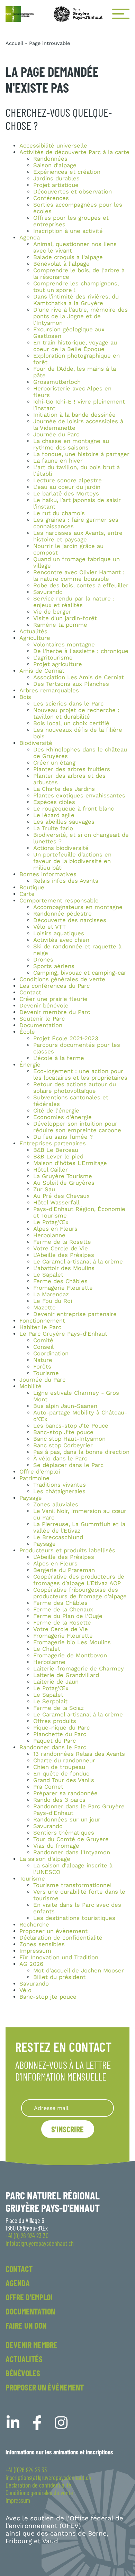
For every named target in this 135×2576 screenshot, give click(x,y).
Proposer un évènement (53, 1931)
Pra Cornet (48, 1787)
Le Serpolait (50, 1701)
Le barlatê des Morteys (66, 494)
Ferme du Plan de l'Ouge (68, 1616)
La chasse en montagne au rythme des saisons (71, 444)
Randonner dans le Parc (53, 1747)
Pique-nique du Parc (61, 1728)
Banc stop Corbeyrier (63, 1445)
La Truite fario (53, 828)
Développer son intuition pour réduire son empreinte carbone (77, 1127)
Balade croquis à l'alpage (68, 257)
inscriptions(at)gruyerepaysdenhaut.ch (48, 2478)
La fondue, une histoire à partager (81, 454)
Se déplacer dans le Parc (68, 1465)
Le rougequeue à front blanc (74, 809)
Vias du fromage (56, 1846)
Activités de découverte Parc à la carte (74, 152)
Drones (43, 960)
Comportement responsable (59, 901)
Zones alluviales (56, 1504)
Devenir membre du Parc (55, 1012)
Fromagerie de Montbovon (70, 1655)
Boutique (32, 887)
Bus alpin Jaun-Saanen (65, 1406)
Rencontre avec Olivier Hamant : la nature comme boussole (79, 576)
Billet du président (59, 1977)
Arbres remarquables (49, 690)
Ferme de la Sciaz (58, 1708)
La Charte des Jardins (64, 789)
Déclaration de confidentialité (61, 1938)
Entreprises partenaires (53, 1143)
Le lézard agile (54, 815)
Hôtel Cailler (51, 1170)
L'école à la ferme (59, 1058)
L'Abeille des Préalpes (64, 1255)
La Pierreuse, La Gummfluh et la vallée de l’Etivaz (79, 1527)
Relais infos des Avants (66, 881)
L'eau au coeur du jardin (67, 487)
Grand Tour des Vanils (64, 1780)
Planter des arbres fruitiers (72, 769)
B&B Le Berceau (56, 1150)
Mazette (44, 1308)
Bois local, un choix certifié (71, 723)
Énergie (30, 1065)
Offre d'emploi (40, 1472)
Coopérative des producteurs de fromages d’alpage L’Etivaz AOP (79, 1580)
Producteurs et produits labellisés (67, 1550)
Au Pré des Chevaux (61, 1196)
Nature (43, 1360)
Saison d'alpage (55, 165)
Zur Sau (44, 1189)
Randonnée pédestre (62, 914)
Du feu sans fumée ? (63, 1137)
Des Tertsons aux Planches (71, 684)
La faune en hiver (58, 461)
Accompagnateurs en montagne (78, 907)
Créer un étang (54, 763)
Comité (43, 1340)
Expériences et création (67, 172)
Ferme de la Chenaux (63, 1609)
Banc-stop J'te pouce (63, 1432)
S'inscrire (67, 2129)
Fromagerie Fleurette (63, 1288)
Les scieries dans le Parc (68, 704)
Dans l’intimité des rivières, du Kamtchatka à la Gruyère (76, 300)
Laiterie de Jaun (56, 1682)
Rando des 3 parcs (59, 1800)
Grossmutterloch (57, 382)
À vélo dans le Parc (60, 1459)
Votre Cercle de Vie (61, 1248)
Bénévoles (23, 2373)
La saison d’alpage (45, 1859)
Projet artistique (56, 185)
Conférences (51, 198)
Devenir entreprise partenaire (75, 1314)
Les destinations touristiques (74, 1918)
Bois (25, 697)
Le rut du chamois (59, 513)
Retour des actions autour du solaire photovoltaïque (75, 1088)
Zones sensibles (42, 1944)
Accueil (14, 43)
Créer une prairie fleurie (53, 999)
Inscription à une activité (68, 231)
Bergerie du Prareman (64, 1570)
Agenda (30, 238)
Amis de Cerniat (42, 671)
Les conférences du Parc (55, 986)
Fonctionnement (42, 1321)
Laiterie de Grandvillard (66, 1675)
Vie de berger (52, 612)
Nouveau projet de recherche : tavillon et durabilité (76, 713)
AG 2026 (31, 1964)
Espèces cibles (54, 802)
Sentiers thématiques (64, 1833)
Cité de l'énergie (56, 1111)
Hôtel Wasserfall (56, 1202)
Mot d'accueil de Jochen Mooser (79, 1971)
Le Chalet (47, 1649)
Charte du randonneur (64, 1760)
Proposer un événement (45, 2387)
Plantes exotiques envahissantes (79, 795)
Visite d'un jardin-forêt (65, 618)
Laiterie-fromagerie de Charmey (79, 1669)
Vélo (25, 1990)
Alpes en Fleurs (55, 1229)
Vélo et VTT (49, 927)
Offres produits (55, 1721)
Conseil (43, 1347)
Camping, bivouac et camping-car (80, 973)
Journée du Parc (56, 434)
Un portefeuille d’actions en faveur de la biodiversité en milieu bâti (72, 861)
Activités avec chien (61, 940)
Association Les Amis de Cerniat (79, 677)
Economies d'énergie (62, 1117)
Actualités (33, 631)
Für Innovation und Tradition (59, 1957)
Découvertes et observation (73, 192)
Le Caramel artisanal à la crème (78, 1262)
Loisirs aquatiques (59, 933)
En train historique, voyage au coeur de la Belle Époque (75, 346)
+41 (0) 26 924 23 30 (27, 2236)
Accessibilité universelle (53, 146)
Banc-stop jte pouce (48, 1997)
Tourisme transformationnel (73, 1885)
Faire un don (26, 2325)
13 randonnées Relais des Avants (79, 1754)
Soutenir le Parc (42, 1019)
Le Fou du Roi (53, 1301)
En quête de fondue (61, 1774)
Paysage (31, 1498)
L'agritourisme (53, 658)
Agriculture (35, 638)
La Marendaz (51, 1294)
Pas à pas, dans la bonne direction (81, 1452)
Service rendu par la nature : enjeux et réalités (74, 602)
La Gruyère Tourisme (63, 1176)
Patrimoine (34, 1478)
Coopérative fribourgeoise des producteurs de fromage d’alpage (80, 1593)
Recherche (34, 1925)
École (27, 1032)
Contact (30, 992)
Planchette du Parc (60, 1734)
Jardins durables (56, 178)
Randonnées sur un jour (67, 1820)
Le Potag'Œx (51, 1222)
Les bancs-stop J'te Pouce (71, 1426)
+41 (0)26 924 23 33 (26, 2470)
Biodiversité (36, 743)
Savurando (48, 592)
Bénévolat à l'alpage (61, 264)
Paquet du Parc (55, 1741)
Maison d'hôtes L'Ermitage (70, 1163)
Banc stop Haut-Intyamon (69, 1439)
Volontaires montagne (64, 645)
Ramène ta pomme (60, 625)
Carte (27, 894)
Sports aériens (54, 966)
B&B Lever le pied (58, 1157)
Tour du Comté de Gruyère (71, 1839)
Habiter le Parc (40, 1327)
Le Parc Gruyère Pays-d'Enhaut (63, 1334)
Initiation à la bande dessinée (74, 415)
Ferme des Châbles (60, 1281)
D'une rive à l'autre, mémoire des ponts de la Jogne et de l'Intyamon (80, 316)
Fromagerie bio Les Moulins (72, 1642)
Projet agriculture (58, 664)
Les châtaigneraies (59, 1491)
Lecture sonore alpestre (67, 480)
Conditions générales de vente (62, 979)
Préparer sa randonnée (65, 1793)
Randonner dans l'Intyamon (72, 1852)
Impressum (35, 1951)
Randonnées (50, 159)
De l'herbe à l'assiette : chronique (81, 651)
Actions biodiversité (61, 848)
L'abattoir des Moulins (64, 1268)
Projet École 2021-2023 (66, 1038)
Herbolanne (49, 1235)
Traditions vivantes (60, 1485)
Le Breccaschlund (58, 1537)
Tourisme (46, 1373)
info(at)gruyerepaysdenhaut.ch (40, 2243)
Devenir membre (31, 2345)
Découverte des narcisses (70, 920)
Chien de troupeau (59, 1767)
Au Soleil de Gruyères (64, 1183)
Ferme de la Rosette (62, 1242)
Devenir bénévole (44, 1006)
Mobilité (30, 1386)
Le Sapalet (48, 1275)
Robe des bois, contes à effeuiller (81, 585)
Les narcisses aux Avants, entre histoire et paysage (78, 536)
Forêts (42, 1367)
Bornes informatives (48, 874)
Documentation (41, 1025)
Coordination (51, 1353)
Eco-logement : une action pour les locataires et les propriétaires (80, 1074)
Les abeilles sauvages (64, 822)
